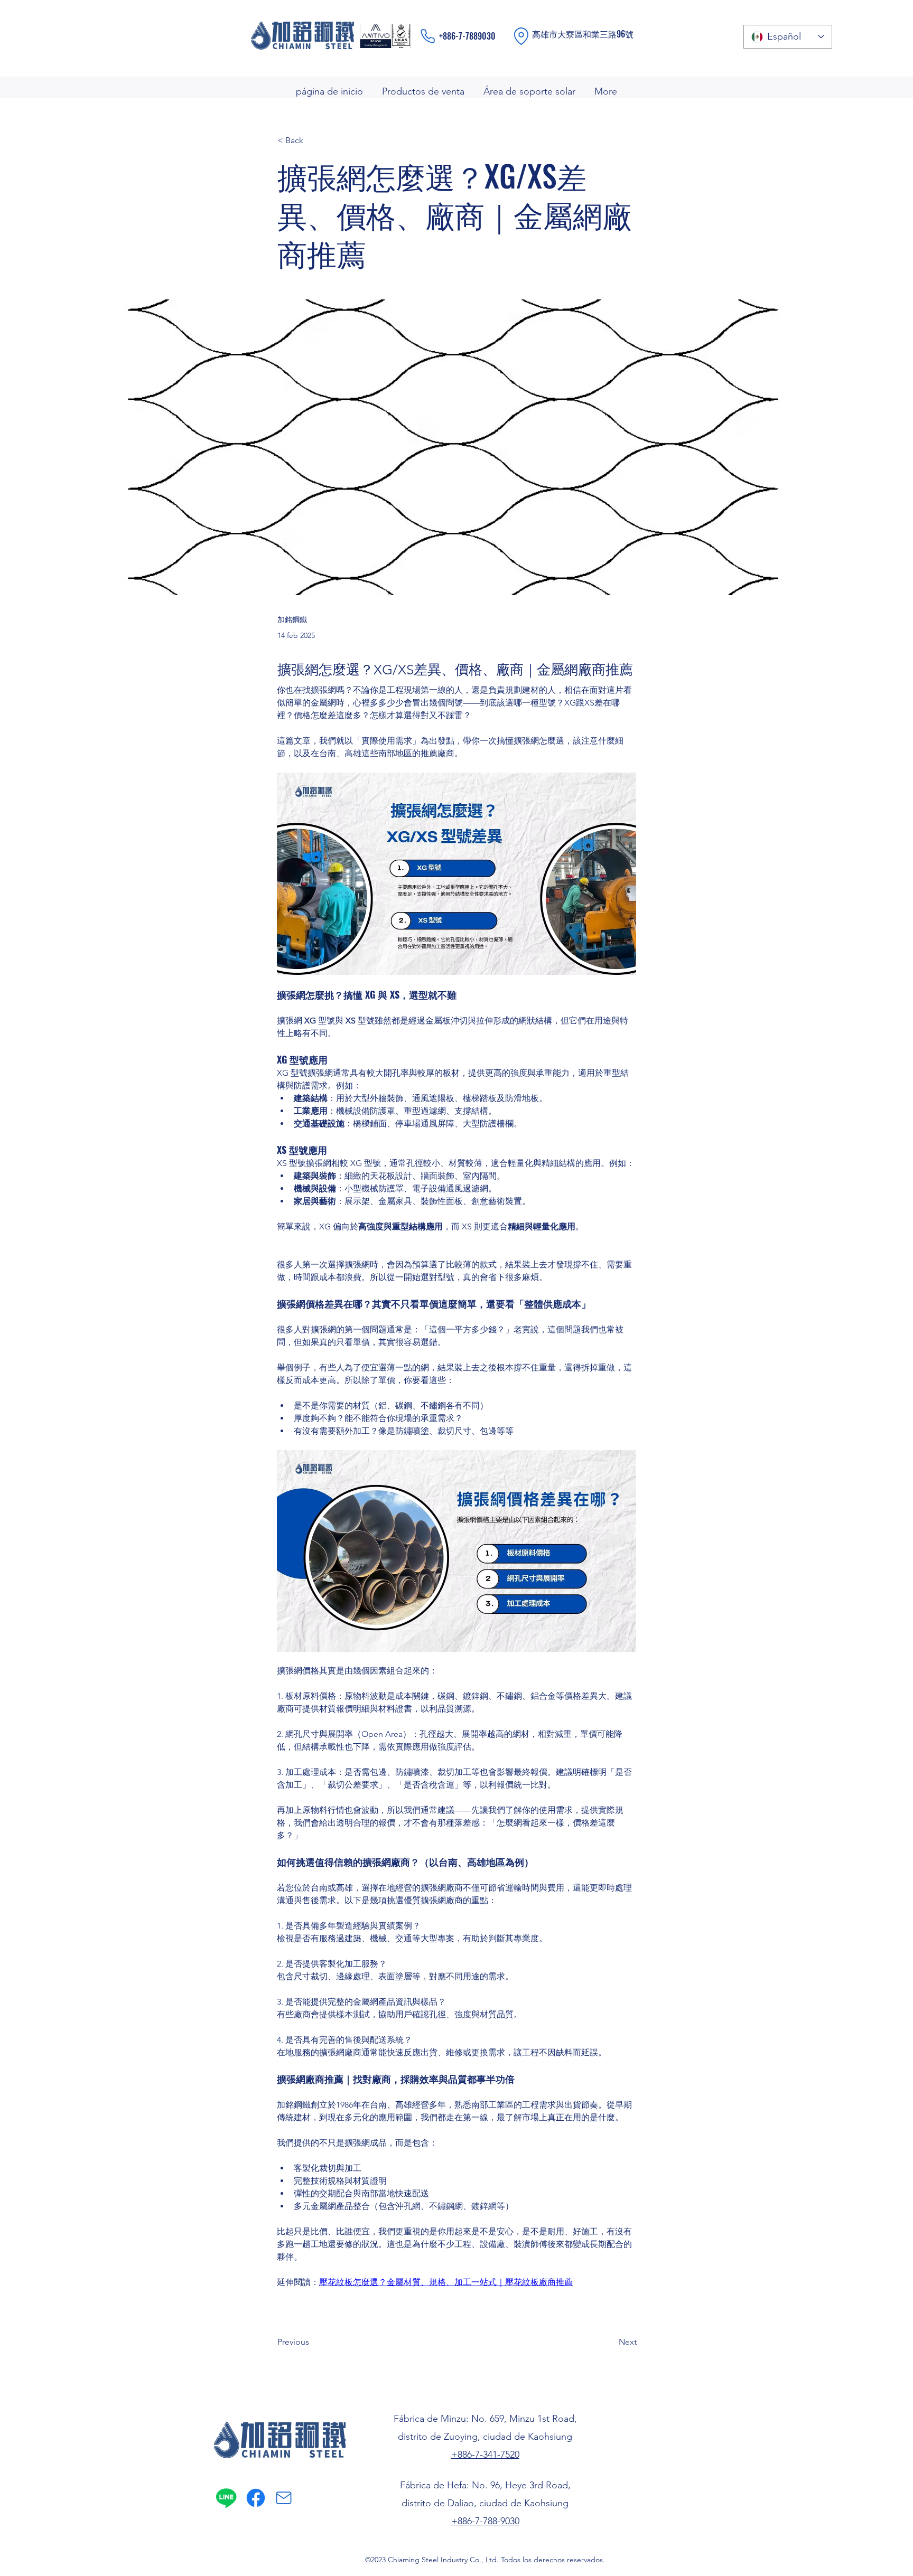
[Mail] (284, 2498)
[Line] (226, 2498)
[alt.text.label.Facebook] (256, 2498)
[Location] (521, 36)
